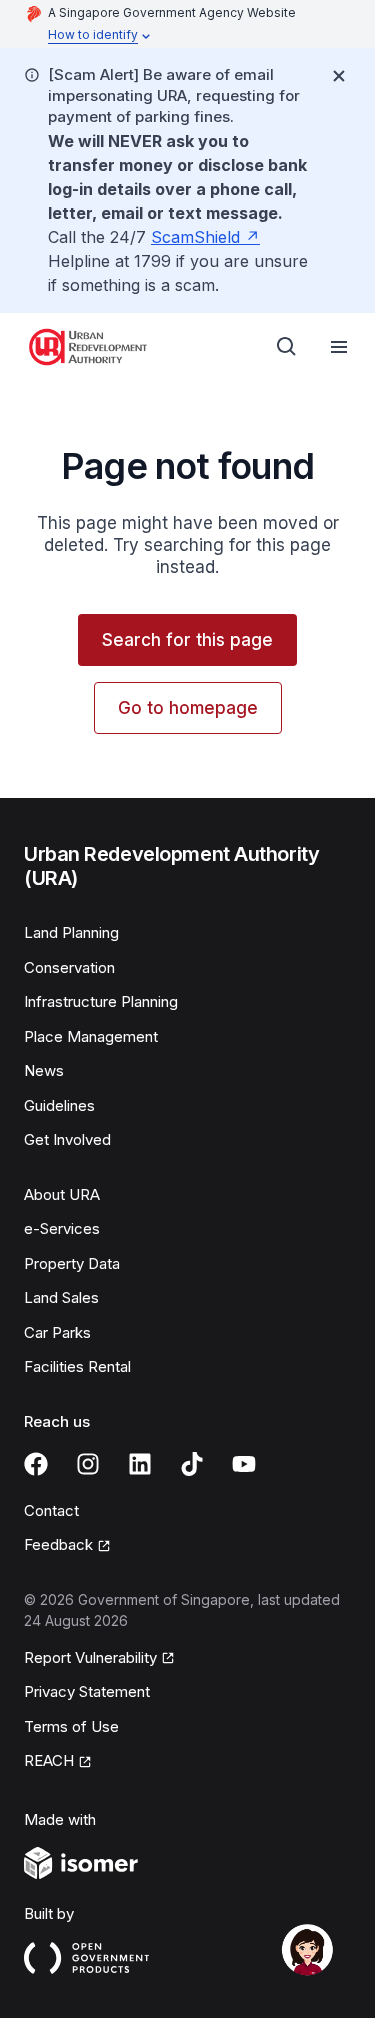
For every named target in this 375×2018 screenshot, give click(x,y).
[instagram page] (88, 1464)
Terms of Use (71, 1726)
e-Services (62, 1228)
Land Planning (71, 932)
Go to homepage (188, 708)
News (44, 1070)
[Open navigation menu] (339, 347)
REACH (49, 1760)
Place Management (91, 1036)
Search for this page (187, 640)
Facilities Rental (77, 1366)
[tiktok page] (192, 1464)
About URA (62, 1194)
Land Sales (61, 1297)
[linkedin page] (140, 1464)
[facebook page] (36, 1464)
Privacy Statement (87, 1691)
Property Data (72, 1263)
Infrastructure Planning (101, 1001)
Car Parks (57, 1332)
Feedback (58, 1544)
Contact (51, 1510)
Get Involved (67, 1139)
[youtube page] (244, 1464)
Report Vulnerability (90, 1657)
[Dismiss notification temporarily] (339, 76)
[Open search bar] (287, 347)
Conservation (69, 967)
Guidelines (59, 1105)
